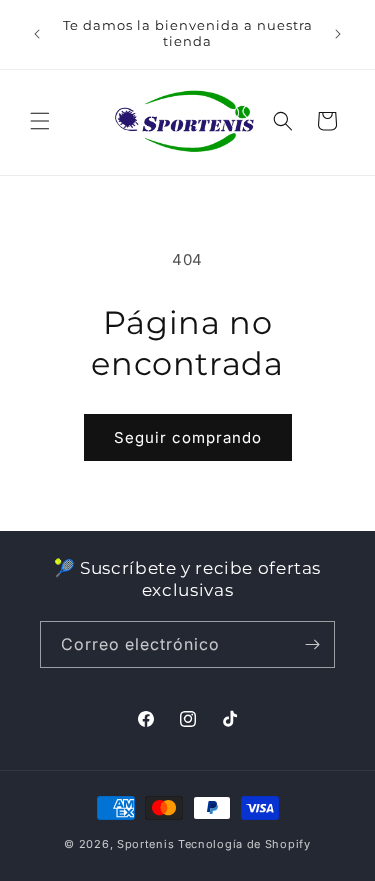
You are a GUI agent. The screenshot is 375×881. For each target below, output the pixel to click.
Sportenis (145, 844)
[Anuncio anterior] (37, 34)
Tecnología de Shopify (244, 844)
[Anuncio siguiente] (338, 34)
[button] (40, 121)
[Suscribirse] (312, 644)
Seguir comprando (188, 437)
